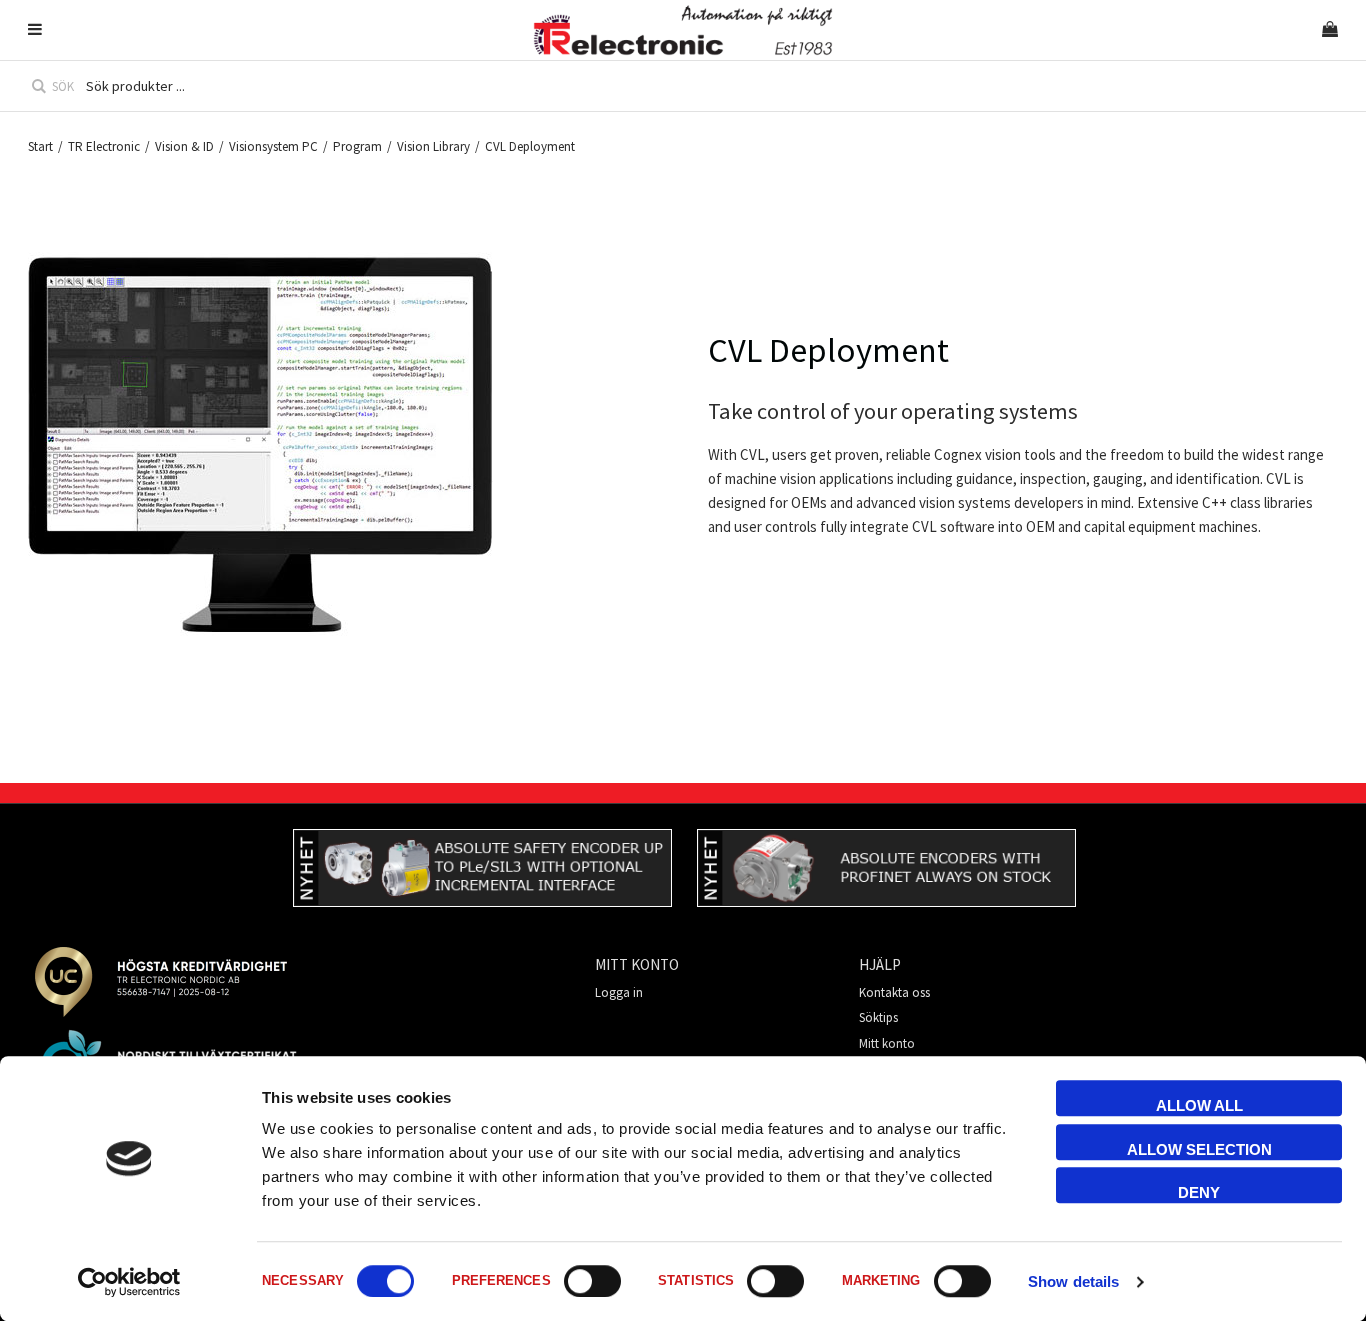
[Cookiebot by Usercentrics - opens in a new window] (129, 1282)
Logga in (619, 992)
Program (357, 146)
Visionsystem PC (273, 146)
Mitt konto (887, 1043)
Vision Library (433, 146)
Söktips (878, 1017)
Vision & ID (184, 146)
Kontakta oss (894, 992)
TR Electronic (104, 146)
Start (40, 146)
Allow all (1199, 1105)
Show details (1073, 1281)
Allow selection (1199, 1149)
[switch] (592, 1281)
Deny (1199, 1192)
